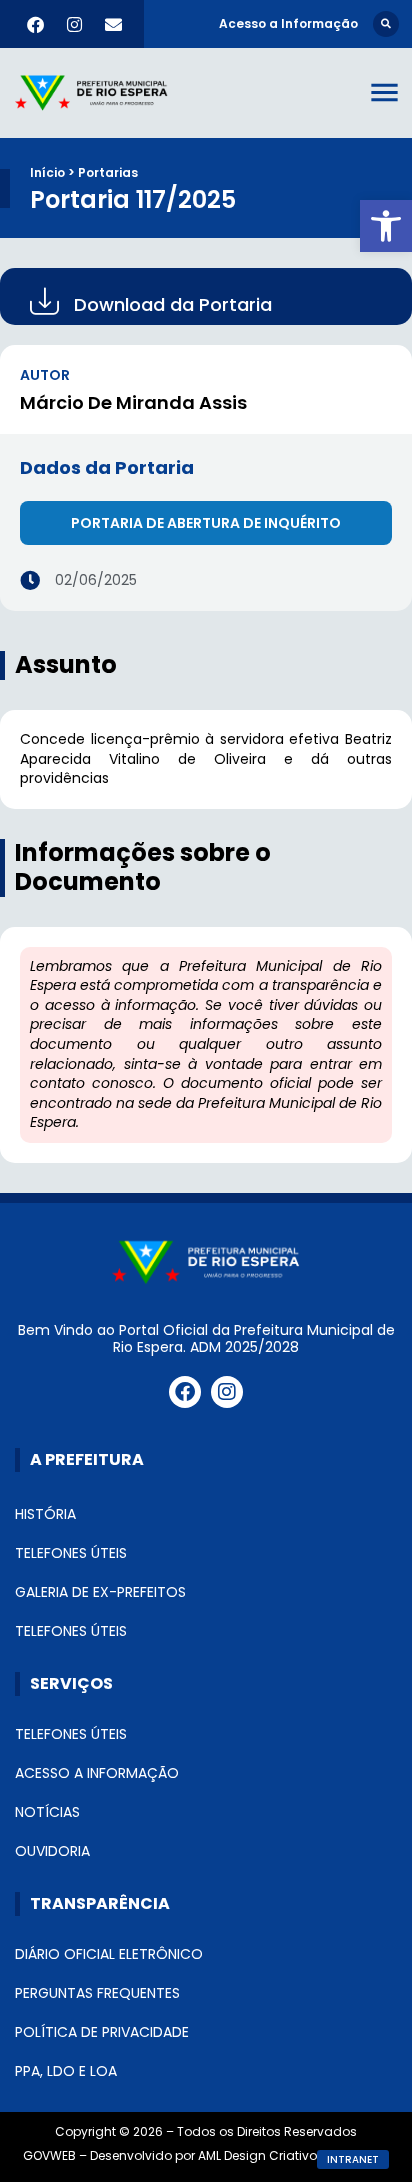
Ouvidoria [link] (52, 1851)
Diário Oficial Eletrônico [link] (109, 1954)
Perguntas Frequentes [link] (97, 1993)
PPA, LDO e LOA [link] (66, 2071)
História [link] (45, 1514)
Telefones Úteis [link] (71, 1553)
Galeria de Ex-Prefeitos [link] (100, 1592)
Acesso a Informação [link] (97, 1773)
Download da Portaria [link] (173, 304)
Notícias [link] (47, 1812)
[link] (386, 226)
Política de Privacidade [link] (102, 2032)
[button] (386, 24)
